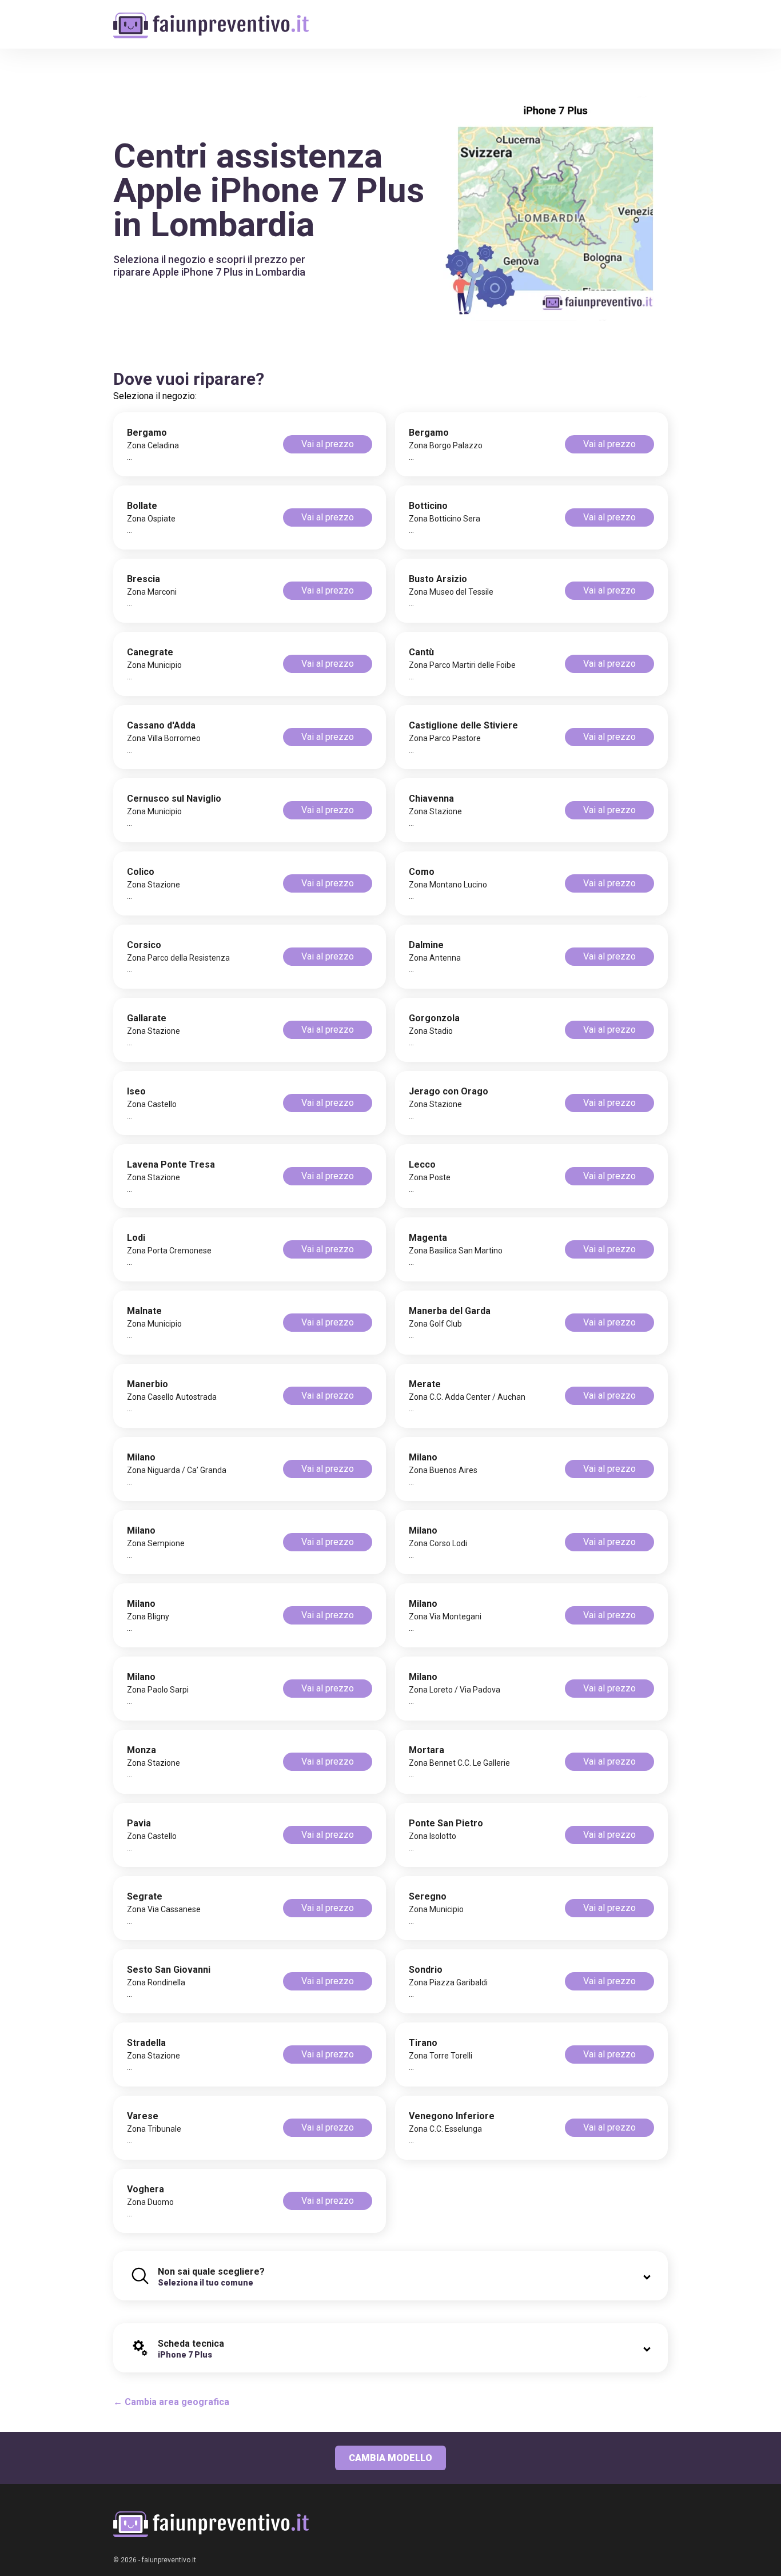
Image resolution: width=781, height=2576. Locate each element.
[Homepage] (211, 19)
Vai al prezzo (328, 444)
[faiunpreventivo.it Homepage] (211, 2524)
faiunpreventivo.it (169, 2560)
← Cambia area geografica (171, 2402)
